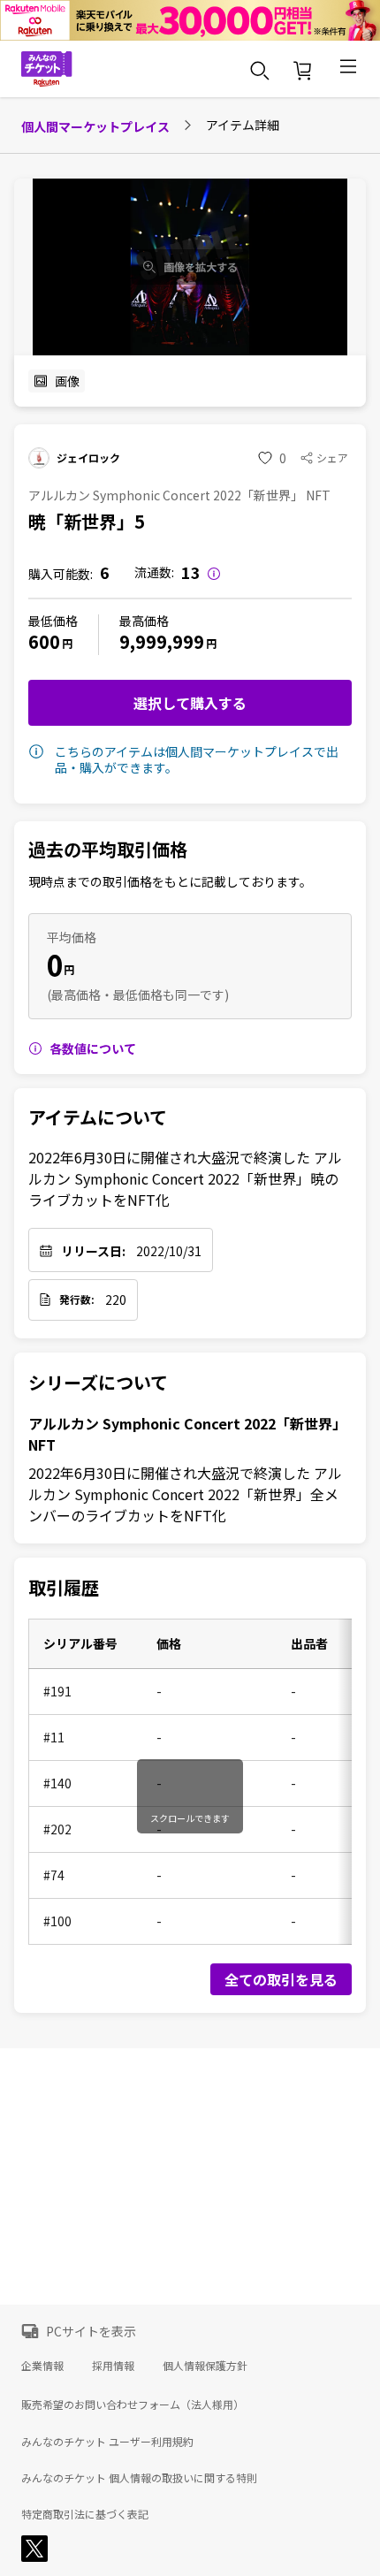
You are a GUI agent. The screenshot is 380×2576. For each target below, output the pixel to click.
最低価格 (53, 621)
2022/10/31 (169, 1251)
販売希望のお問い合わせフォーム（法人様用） (133, 2404)
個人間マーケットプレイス (95, 126)
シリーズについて (98, 1383)
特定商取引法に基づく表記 (85, 2514)
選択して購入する (190, 703)
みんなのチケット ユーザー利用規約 (107, 2442)
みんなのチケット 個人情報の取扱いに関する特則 (139, 2478)
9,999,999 (162, 641)
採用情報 (113, 2365)
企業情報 (42, 2365)
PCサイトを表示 (91, 2331)
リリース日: (93, 1251)
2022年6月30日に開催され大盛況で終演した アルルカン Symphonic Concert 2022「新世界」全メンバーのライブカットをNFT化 (185, 1494)
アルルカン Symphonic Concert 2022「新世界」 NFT (187, 1434)
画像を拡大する (201, 267)
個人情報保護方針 (205, 2365)
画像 (67, 381)
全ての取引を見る (281, 1979)
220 (116, 1299)
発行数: (77, 1299)
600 (44, 641)
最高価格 (144, 621)
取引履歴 (64, 1588)
